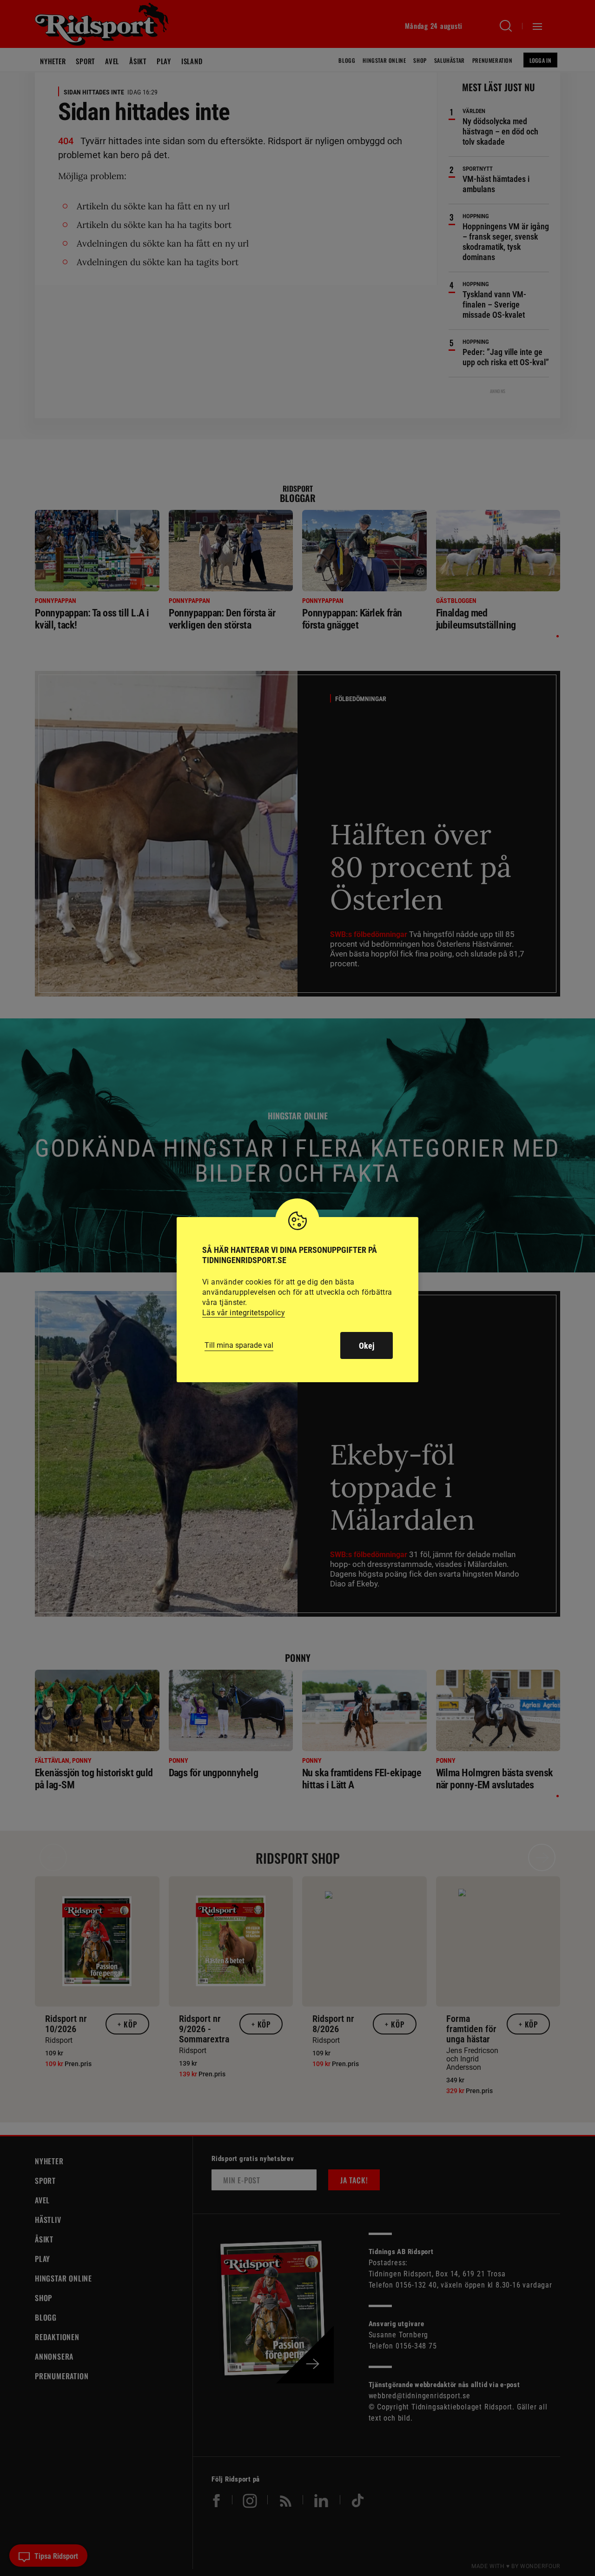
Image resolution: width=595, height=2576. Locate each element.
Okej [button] (367, 1346)
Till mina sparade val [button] (239, 1345)
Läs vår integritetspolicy (244, 1313)
